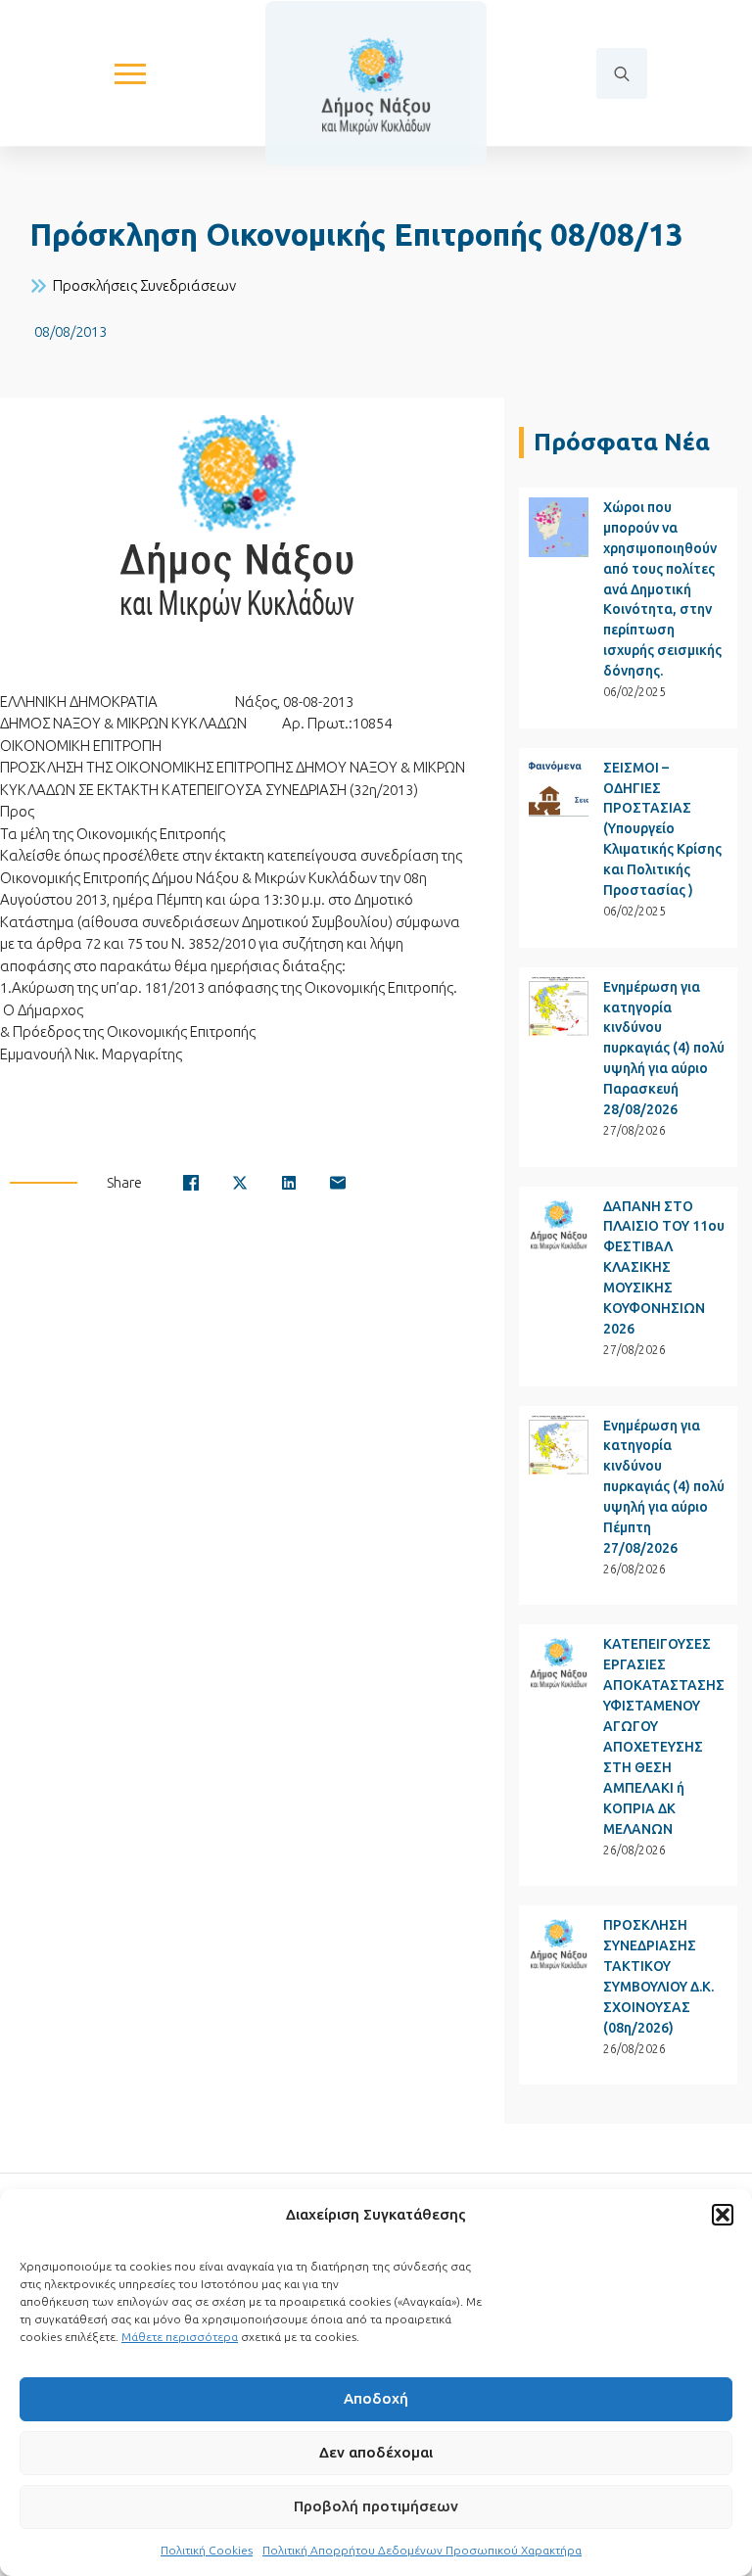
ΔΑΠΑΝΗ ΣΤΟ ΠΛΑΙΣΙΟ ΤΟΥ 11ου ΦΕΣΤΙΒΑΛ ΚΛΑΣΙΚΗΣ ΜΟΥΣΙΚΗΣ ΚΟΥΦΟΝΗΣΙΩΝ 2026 (664, 1268)
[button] (723, 2215)
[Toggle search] (622, 73)
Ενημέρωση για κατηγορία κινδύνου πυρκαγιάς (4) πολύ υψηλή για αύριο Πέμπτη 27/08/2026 (664, 1487)
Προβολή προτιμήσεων (376, 2506)
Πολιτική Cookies (207, 2550)
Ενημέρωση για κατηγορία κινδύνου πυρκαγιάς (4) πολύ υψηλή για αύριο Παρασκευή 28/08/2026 (664, 1049)
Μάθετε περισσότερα (180, 2337)
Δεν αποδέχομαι (376, 2452)
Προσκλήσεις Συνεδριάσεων (144, 285)
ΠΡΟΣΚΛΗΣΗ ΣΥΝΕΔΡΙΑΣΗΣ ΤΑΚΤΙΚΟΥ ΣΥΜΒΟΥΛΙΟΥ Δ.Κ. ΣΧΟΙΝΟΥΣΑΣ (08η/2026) (658, 1976)
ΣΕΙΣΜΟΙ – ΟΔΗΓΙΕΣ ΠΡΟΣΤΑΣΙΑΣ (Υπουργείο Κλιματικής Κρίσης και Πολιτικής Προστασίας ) (662, 829)
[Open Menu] (130, 73)
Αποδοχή (376, 2398)
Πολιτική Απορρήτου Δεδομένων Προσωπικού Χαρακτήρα (422, 2550)
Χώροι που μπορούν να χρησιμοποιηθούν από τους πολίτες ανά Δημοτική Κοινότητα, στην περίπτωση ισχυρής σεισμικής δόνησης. (662, 589)
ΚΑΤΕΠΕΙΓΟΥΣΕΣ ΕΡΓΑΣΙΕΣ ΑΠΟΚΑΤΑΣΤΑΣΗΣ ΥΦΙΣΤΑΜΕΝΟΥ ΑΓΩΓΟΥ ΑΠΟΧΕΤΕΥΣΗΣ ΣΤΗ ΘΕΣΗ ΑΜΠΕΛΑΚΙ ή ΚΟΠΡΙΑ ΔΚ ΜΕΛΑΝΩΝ (664, 1736)
